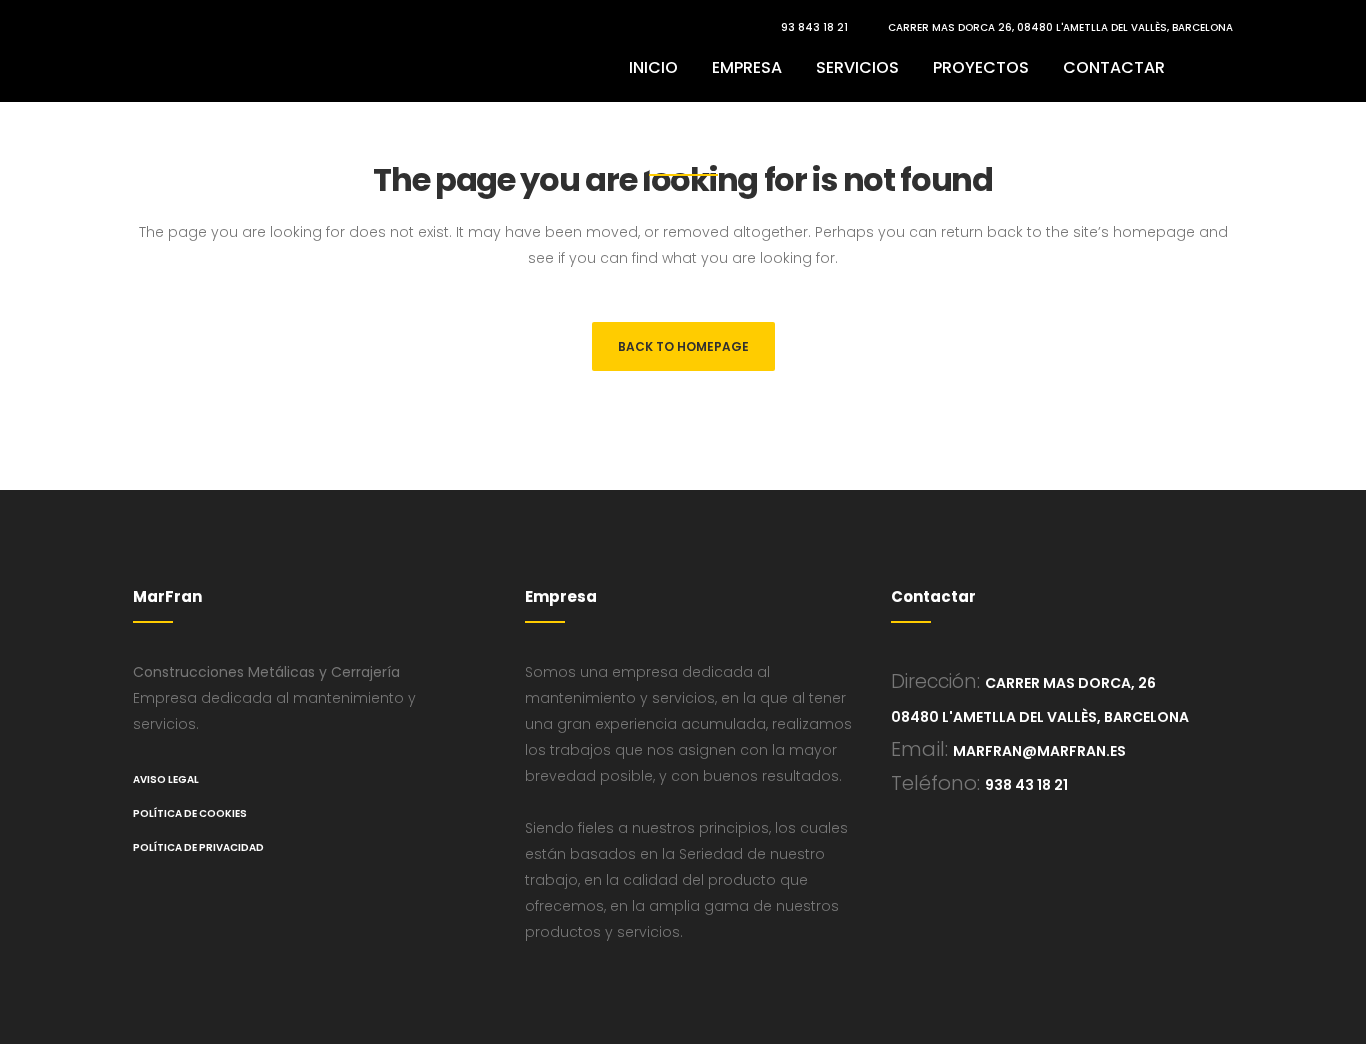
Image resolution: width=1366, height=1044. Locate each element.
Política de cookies (190, 813)
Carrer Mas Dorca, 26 (1070, 683)
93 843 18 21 (814, 27)
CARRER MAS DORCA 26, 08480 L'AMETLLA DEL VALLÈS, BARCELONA (1060, 27)
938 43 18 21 (1026, 785)
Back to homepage (683, 346)
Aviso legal (166, 779)
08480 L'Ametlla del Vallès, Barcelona (1040, 717)
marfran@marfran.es (1039, 751)
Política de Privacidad (198, 847)
